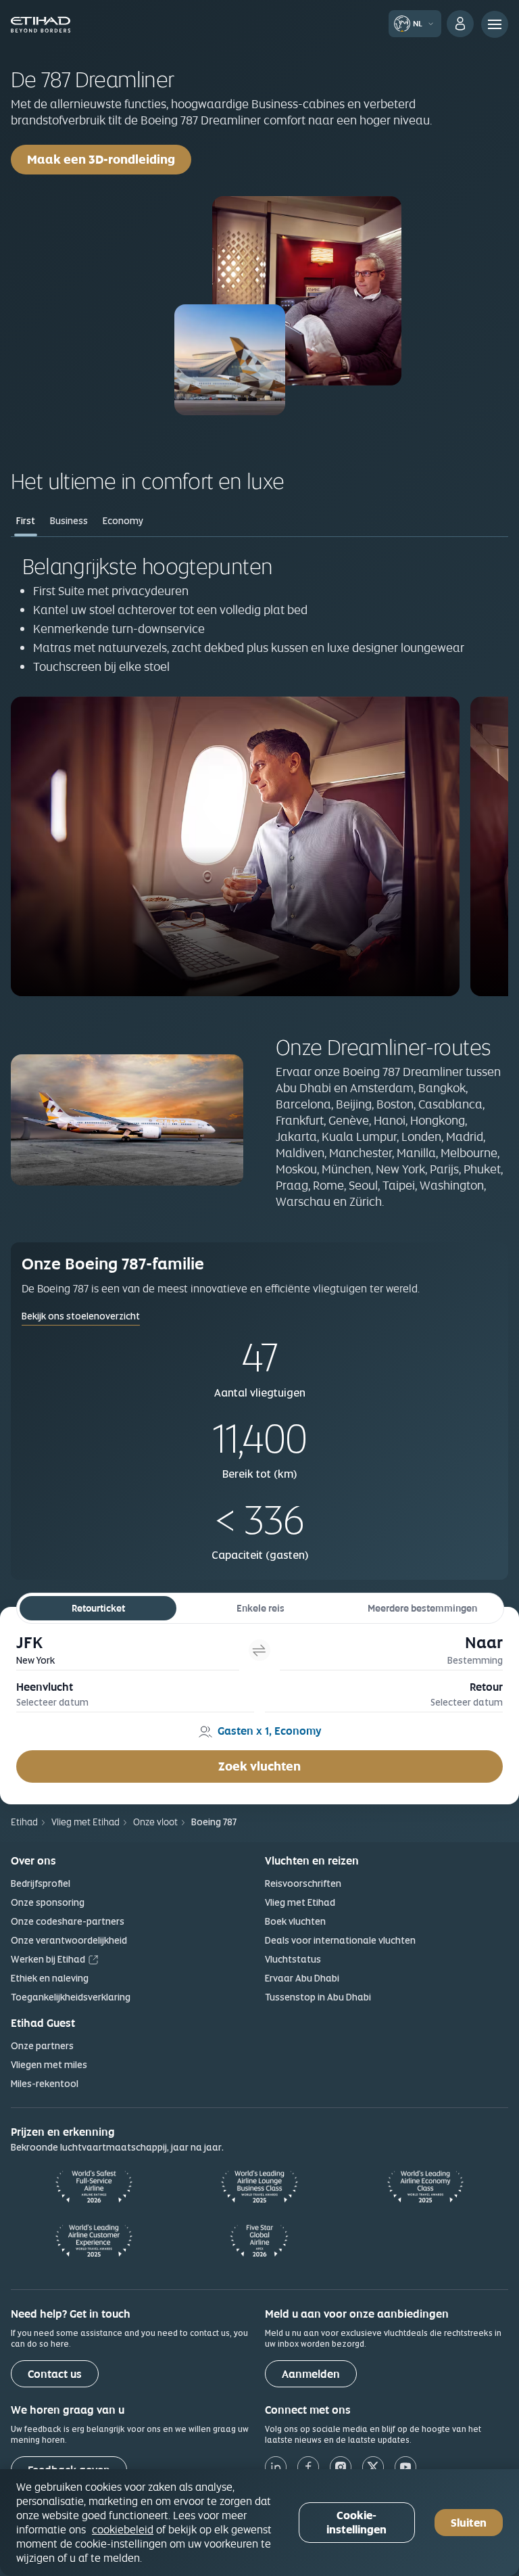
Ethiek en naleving (50, 1978)
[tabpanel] (259, 774)
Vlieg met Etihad (300, 1902)
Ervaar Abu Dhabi (302, 1978)
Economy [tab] (123, 521)
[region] (259, 2523)
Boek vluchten (295, 1921)
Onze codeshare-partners (68, 1921)
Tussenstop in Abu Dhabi (318, 1997)
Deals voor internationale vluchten (340, 1940)
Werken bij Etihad (48, 1959)
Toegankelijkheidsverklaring (71, 1997)
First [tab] (26, 521)
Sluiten (469, 2523)
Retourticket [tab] (98, 1608)
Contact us (55, 2374)
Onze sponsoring (48, 1902)
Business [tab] (69, 521)
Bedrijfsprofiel (41, 1883)
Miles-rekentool (45, 2084)
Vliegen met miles (49, 2065)
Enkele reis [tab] (261, 1608)
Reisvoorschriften (303, 1883)
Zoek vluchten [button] (259, 1766)
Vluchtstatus (293, 1959)
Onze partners (42, 2046)
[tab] (128, 1650)
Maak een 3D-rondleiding (109, 159)
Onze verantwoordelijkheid (69, 1940)
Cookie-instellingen (356, 2523)
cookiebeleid (123, 2529)
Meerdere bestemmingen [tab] (422, 1608)
